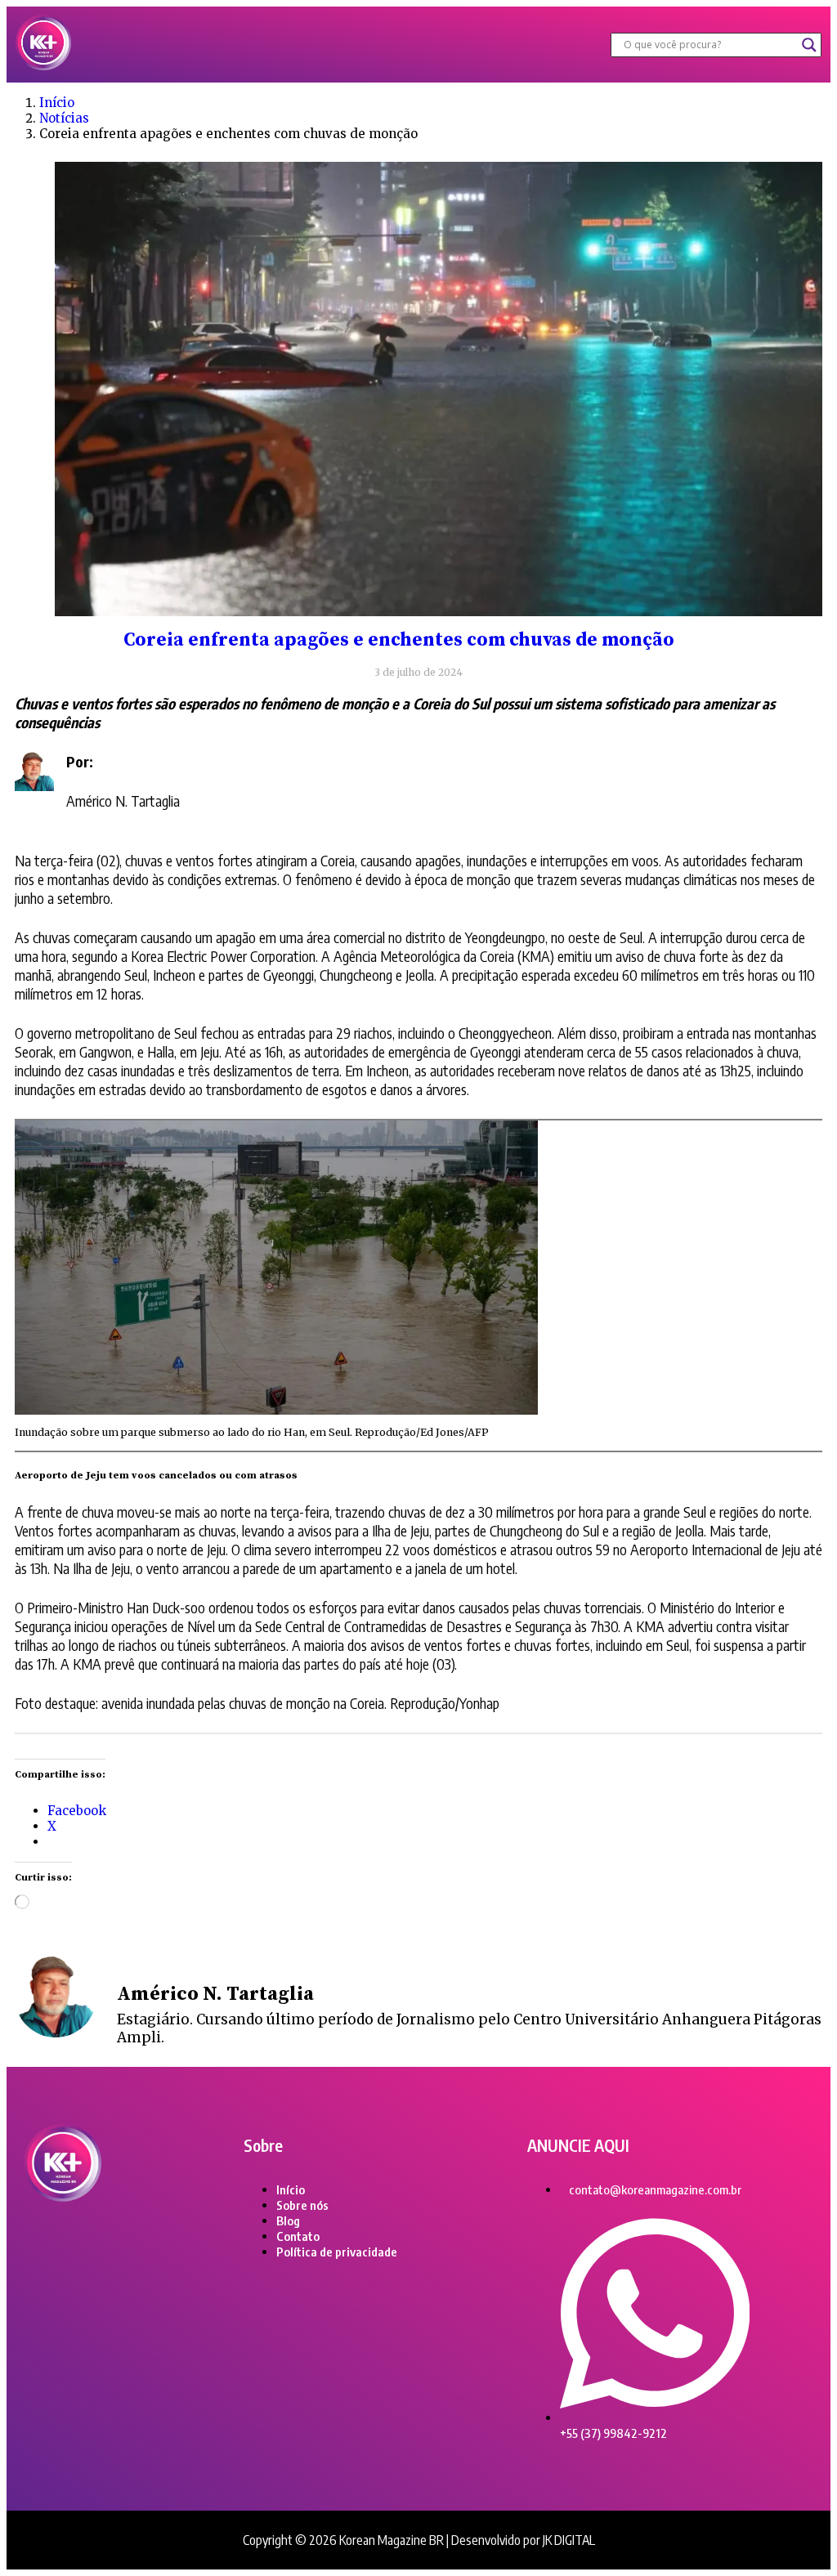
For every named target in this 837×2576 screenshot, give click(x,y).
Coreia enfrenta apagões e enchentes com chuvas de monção (399, 640)
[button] (341, 45)
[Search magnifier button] (809, 45)
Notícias (64, 118)
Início (57, 103)
